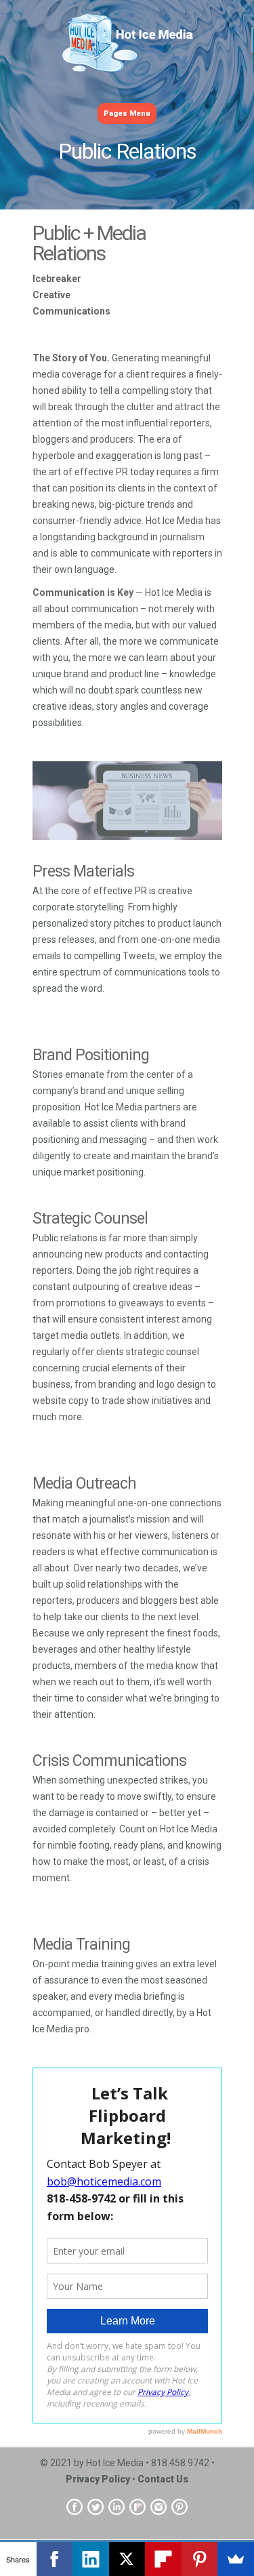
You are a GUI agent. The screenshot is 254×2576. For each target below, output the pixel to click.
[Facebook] (75, 2506)
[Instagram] (158, 2506)
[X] (127, 2559)
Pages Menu (127, 114)
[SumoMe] (236, 2559)
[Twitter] (96, 2506)
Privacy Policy (98, 2479)
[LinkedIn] (91, 2559)
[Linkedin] (117, 2506)
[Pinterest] (179, 2506)
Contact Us (163, 2479)
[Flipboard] (137, 2506)
